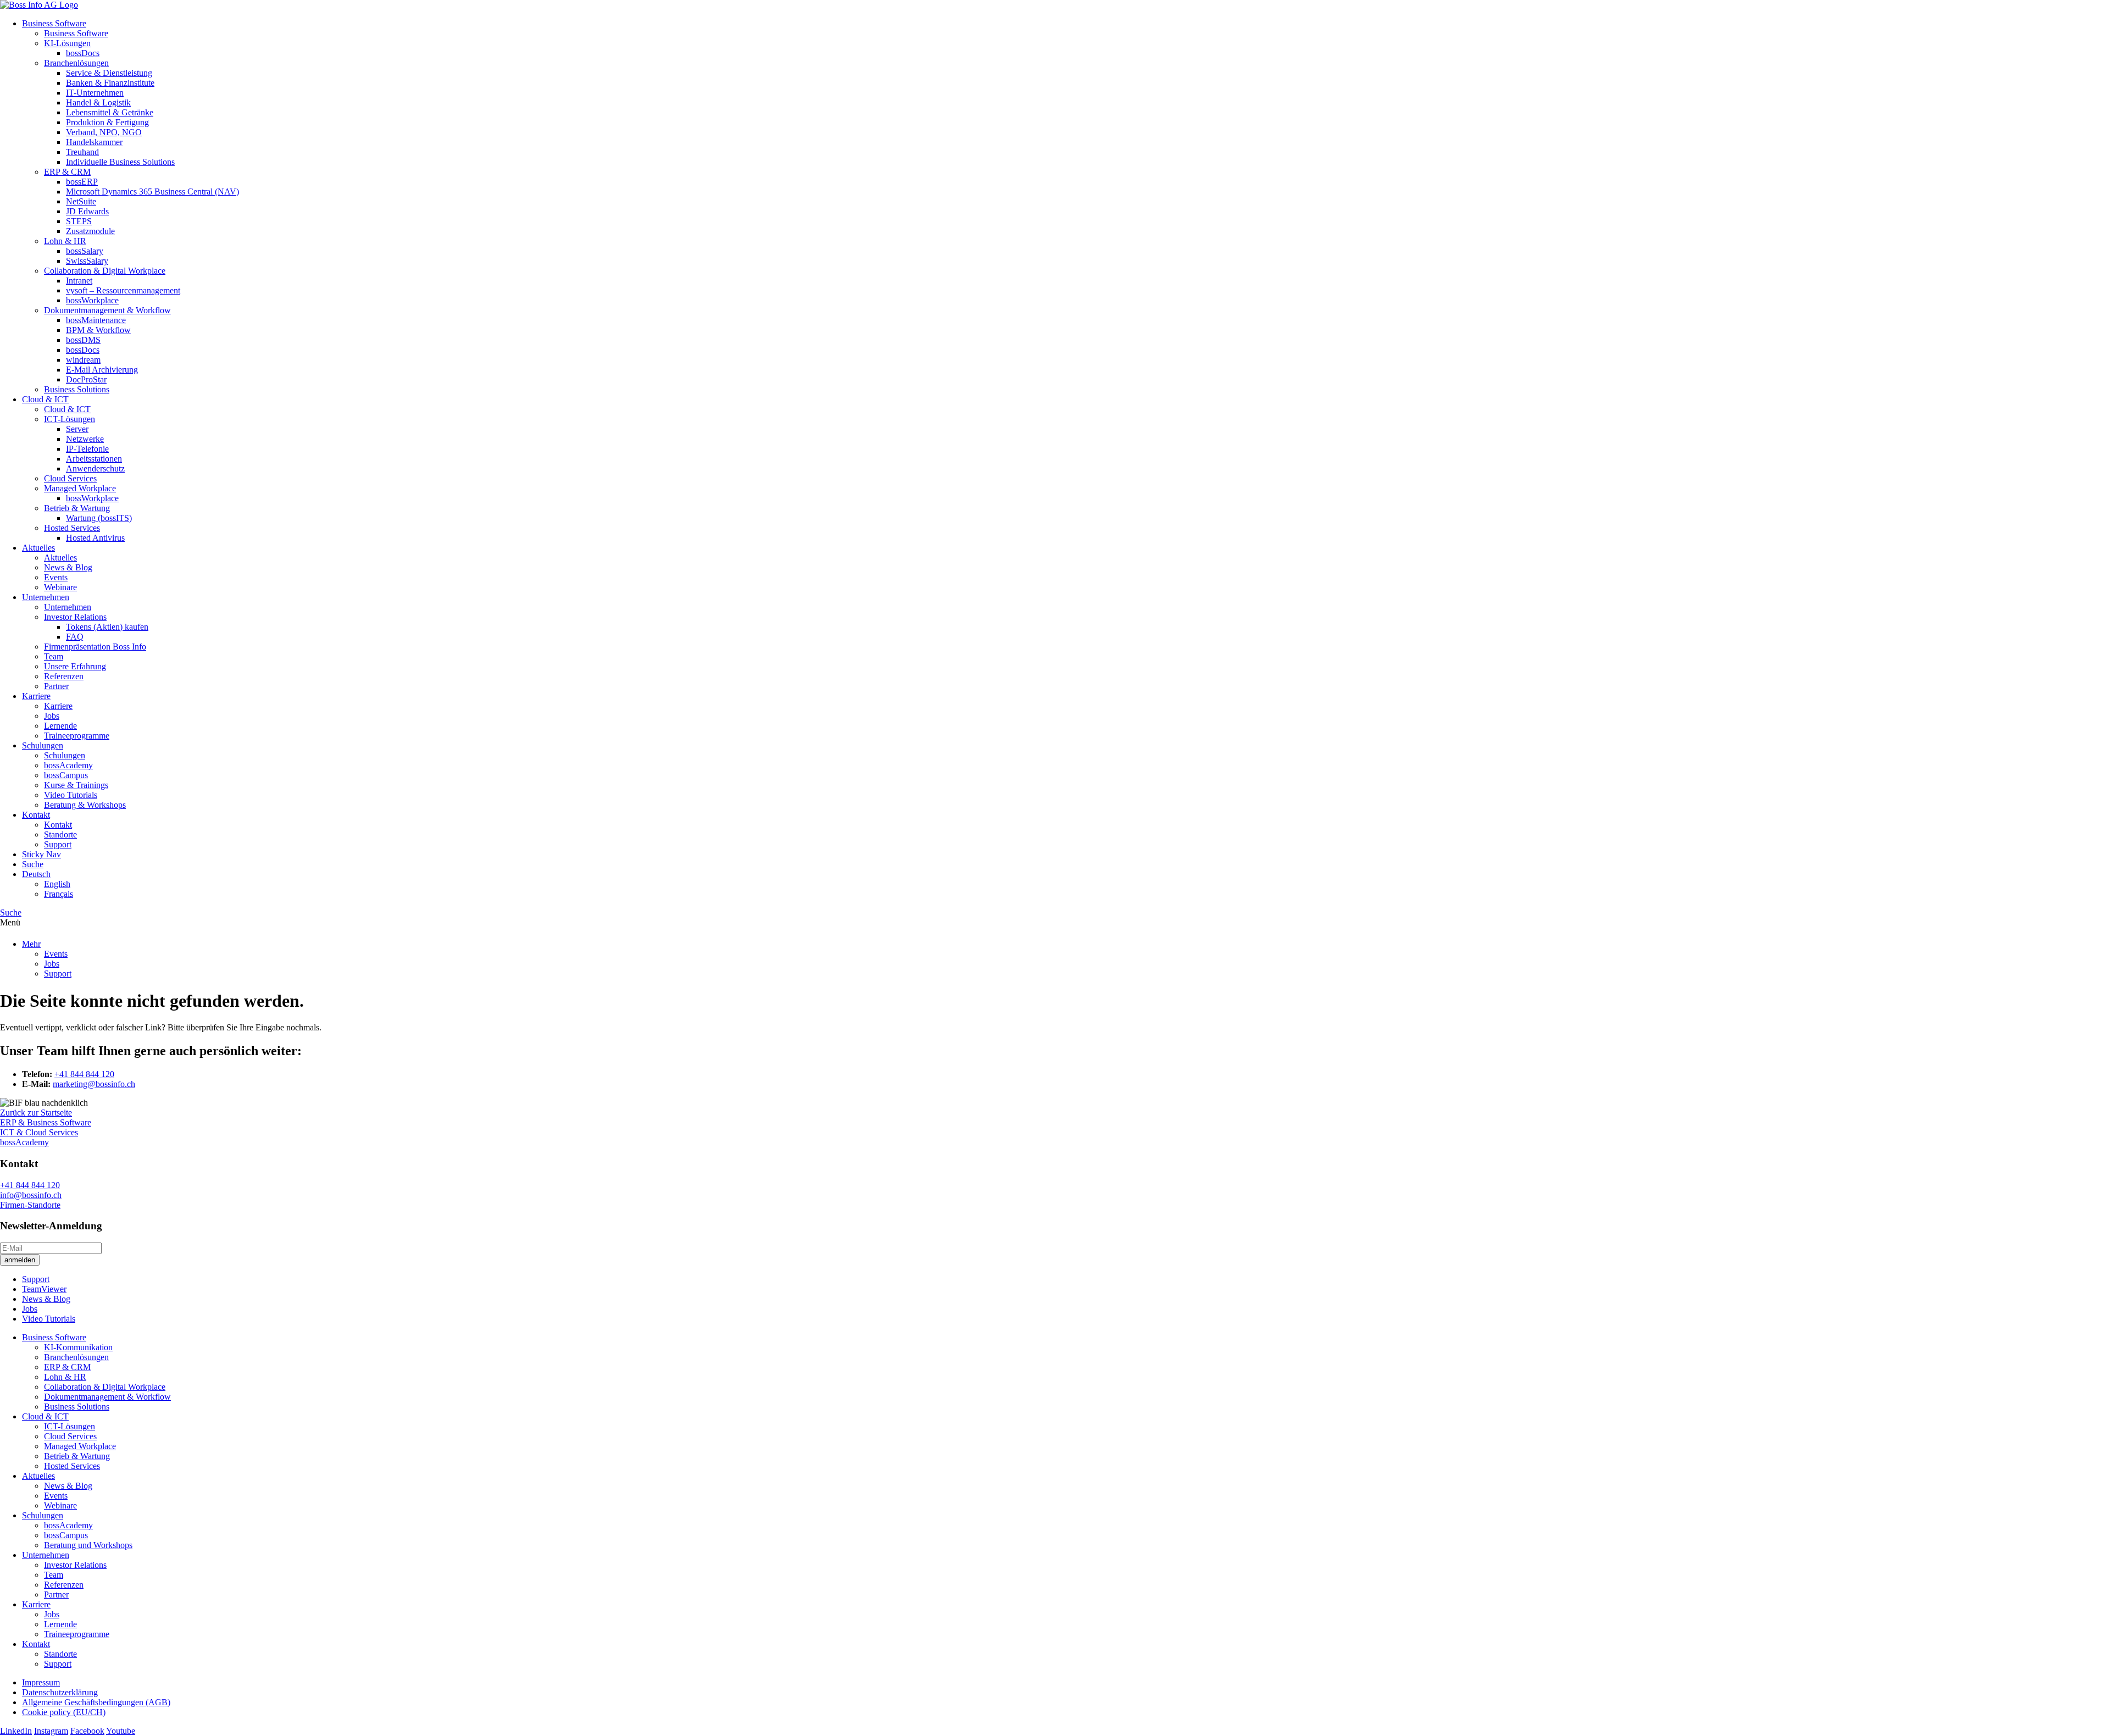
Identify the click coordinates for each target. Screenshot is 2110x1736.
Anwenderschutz (95, 468)
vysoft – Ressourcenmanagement (123, 290)
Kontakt (36, 815)
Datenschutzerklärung (60, 1692)
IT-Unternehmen (95, 93)
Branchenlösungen (76, 63)
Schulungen (43, 745)
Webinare (60, 587)
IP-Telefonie (87, 449)
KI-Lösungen (67, 43)
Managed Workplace (80, 488)
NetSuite (81, 201)
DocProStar (86, 379)
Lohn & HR (65, 241)
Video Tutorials (71, 795)
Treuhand (82, 152)
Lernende (60, 726)
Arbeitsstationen (94, 459)
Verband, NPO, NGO (104, 132)
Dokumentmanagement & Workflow (107, 310)
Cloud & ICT (45, 399)
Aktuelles (38, 548)
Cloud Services (70, 478)
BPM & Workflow (98, 330)
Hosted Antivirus (95, 538)
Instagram (51, 1731)
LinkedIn (16, 1731)
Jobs (52, 716)
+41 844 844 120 (84, 1074)
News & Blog (68, 567)
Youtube (121, 1731)
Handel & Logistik (98, 102)
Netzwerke (85, 439)
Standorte (60, 834)
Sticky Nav (41, 854)
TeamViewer (44, 1289)
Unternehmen (46, 597)
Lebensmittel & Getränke (110, 112)
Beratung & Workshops (85, 805)
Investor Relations (75, 617)
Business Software (54, 23)
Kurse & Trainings (76, 785)
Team (54, 656)
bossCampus (66, 775)
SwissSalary (87, 261)
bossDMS (83, 340)
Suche (33, 864)
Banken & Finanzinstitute (110, 83)
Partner (56, 686)
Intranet (79, 281)
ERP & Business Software (46, 1122)
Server (77, 429)
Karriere (36, 696)
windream (83, 360)
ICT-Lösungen (70, 419)
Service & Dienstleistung (109, 73)
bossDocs (83, 53)
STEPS (79, 221)
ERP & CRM (67, 172)
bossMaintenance (96, 320)
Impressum (41, 1682)
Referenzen (64, 676)
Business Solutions (77, 389)
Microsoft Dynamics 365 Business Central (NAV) (152, 192)
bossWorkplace (92, 300)
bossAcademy (68, 765)
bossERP (82, 182)
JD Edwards (87, 211)
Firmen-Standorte (30, 1205)
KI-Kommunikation (78, 1347)
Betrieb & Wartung (77, 508)
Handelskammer (94, 142)
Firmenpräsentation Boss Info (95, 647)
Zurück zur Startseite (36, 1113)
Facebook (87, 1731)
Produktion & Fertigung (107, 122)
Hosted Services (72, 528)
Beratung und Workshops (88, 1545)
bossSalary (85, 251)
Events (56, 577)
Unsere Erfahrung (75, 666)
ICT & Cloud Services (39, 1132)
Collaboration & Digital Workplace (105, 271)
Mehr (31, 944)
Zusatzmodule (90, 231)
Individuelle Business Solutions (120, 162)
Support (58, 844)
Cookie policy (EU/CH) (64, 1712)
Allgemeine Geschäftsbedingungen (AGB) (96, 1702)
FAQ (75, 637)
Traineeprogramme (77, 736)
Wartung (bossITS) (99, 518)
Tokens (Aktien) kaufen (107, 627)
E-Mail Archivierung (102, 370)
